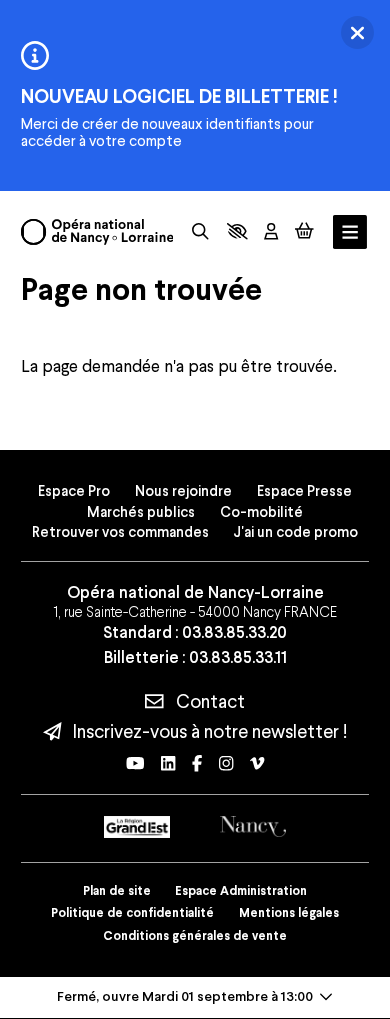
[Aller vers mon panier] (304, 231)
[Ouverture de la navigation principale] (350, 232)
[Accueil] (97, 232)
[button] (237, 231)
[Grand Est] (137, 827)
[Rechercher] (200, 231)
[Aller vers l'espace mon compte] (271, 231)
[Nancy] (253, 826)
